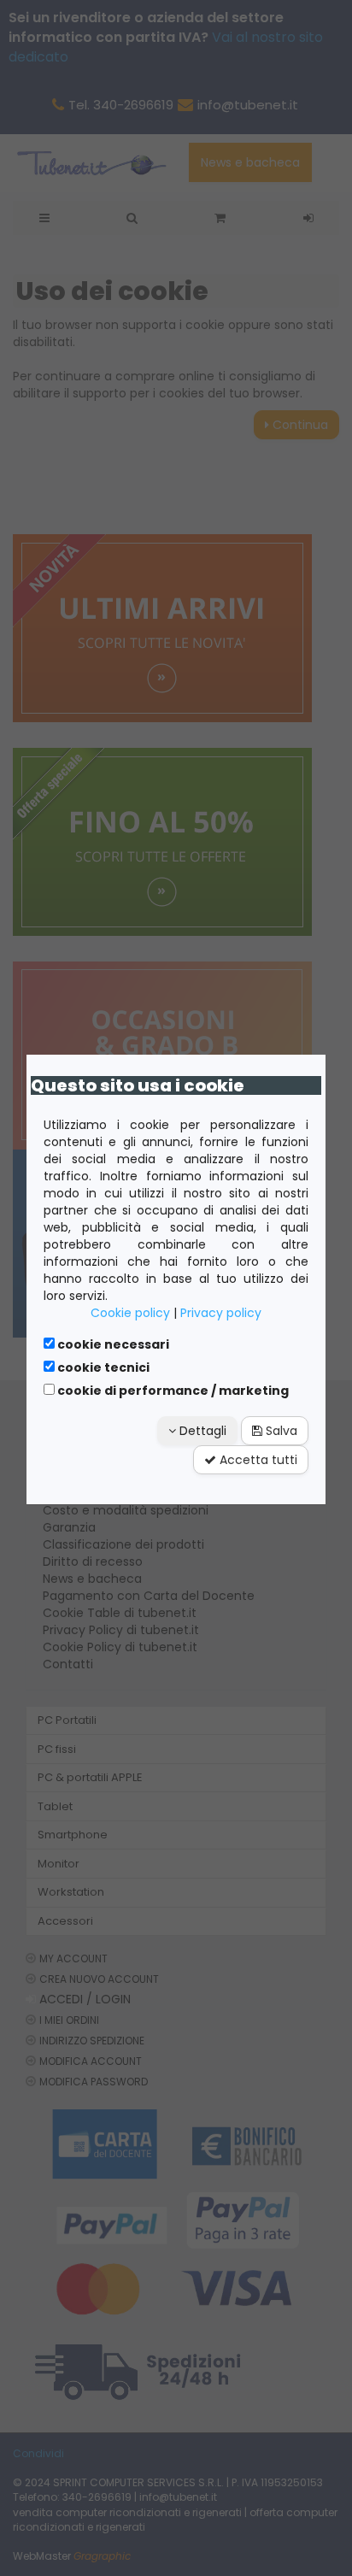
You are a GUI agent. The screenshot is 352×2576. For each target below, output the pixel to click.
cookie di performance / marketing (172, 1391)
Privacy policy (221, 1313)
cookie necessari (112, 1344)
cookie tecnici (102, 1367)
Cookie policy (130, 1313)
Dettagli (201, 1431)
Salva (280, 1431)
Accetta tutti (257, 1460)
